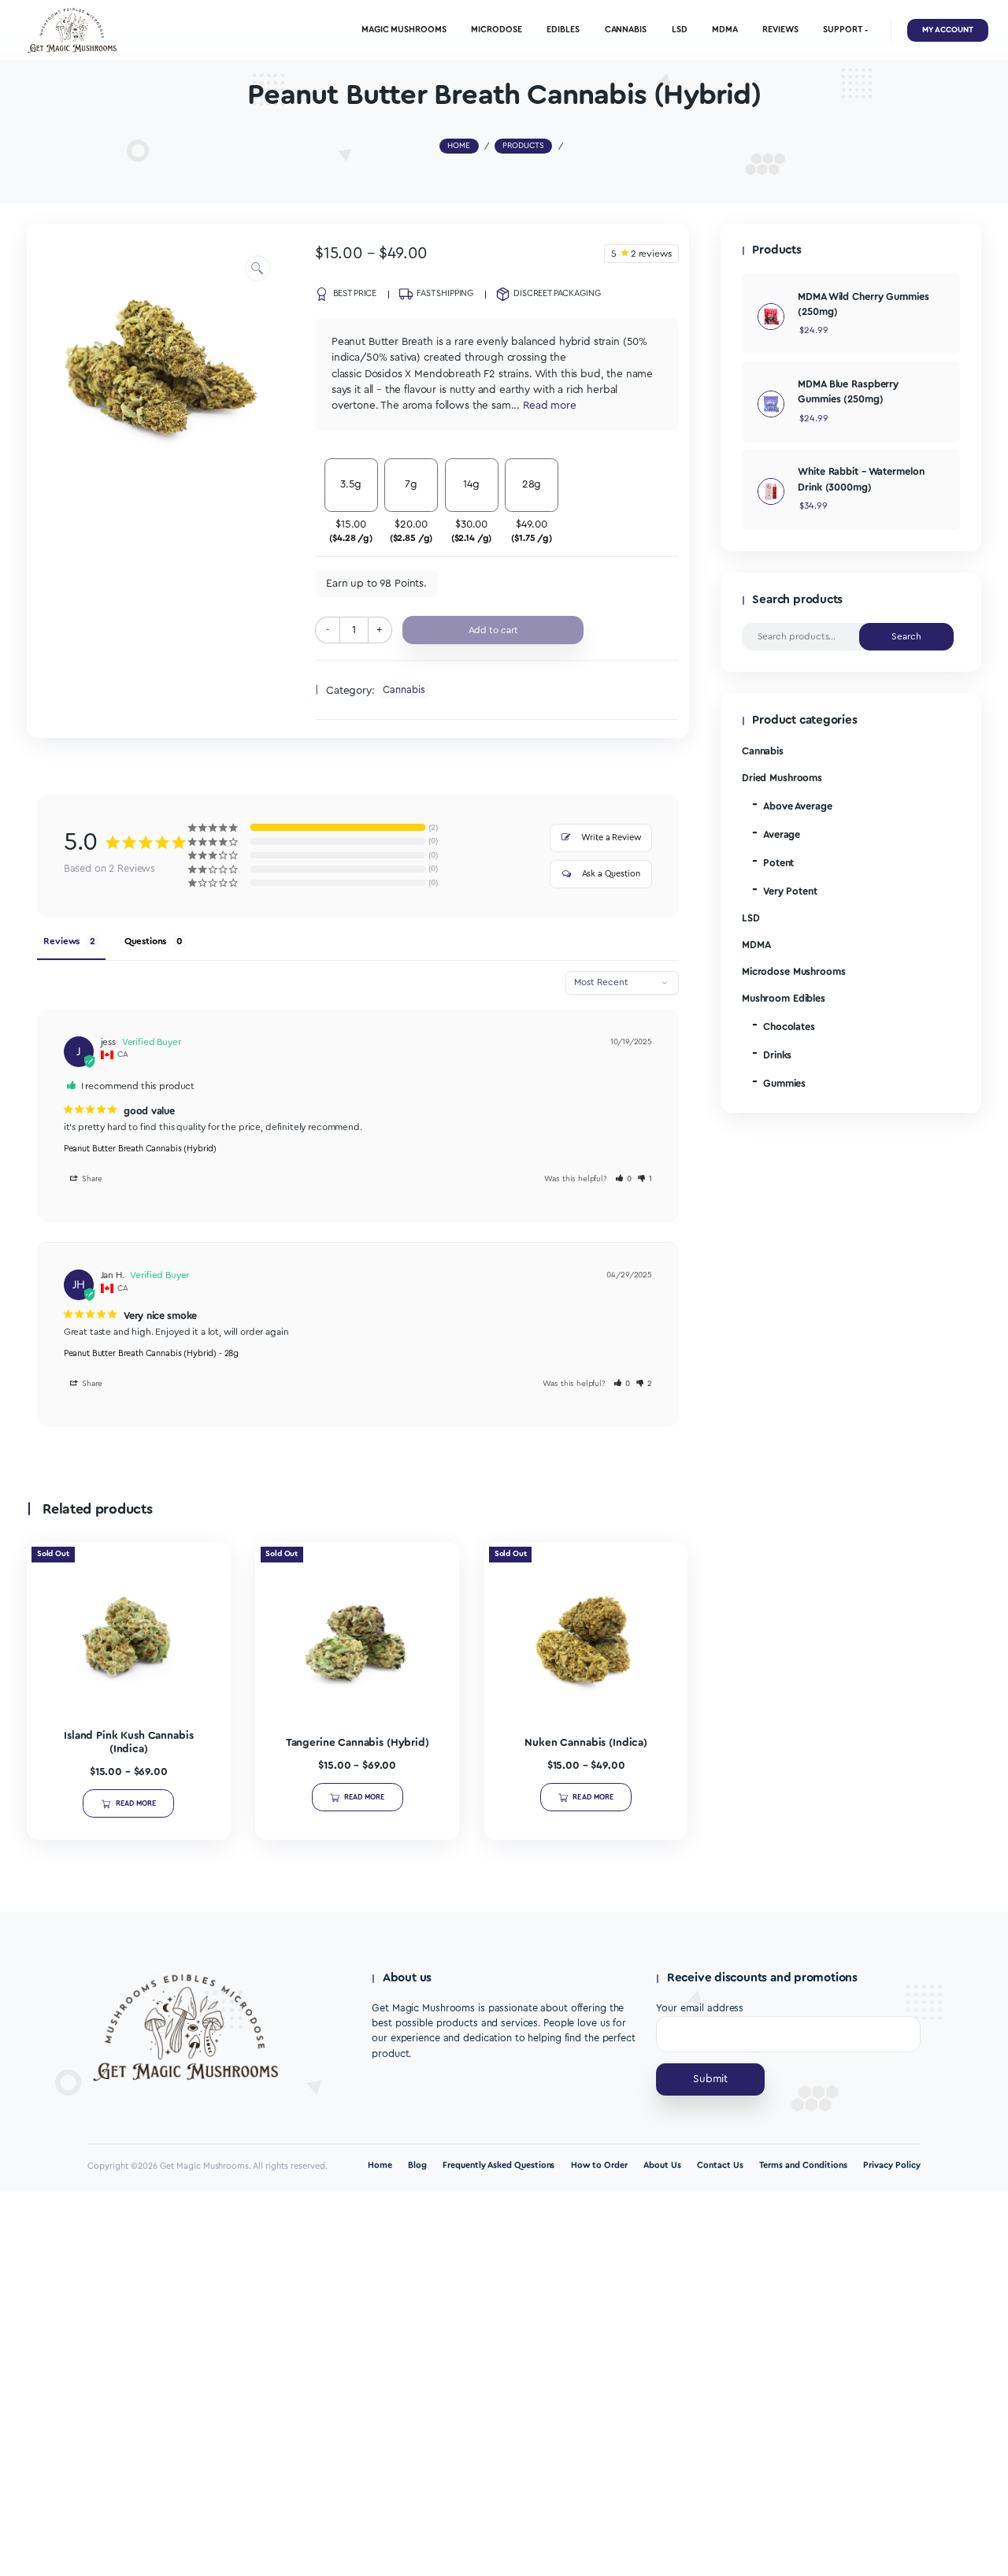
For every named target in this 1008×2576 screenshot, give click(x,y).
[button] (258, 268)
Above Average (797, 806)
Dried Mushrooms (782, 778)
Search (906, 636)
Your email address (700, 2008)
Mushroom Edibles (784, 999)
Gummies (784, 1084)
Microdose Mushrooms (794, 972)
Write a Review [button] (611, 838)
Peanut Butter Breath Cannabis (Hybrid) (140, 1149)
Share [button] (91, 1179)
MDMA (756, 945)
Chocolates (789, 1027)
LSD (751, 918)
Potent (778, 863)
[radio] (351, 501)
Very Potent (790, 891)
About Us (662, 2165)
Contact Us (720, 2165)
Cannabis (404, 690)
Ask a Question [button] (611, 874)
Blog (417, 2165)
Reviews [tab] (61, 941)
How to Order (599, 2165)
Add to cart (493, 630)
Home (380, 2165)
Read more (136, 1803)
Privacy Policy (892, 2165)
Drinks (777, 1055)
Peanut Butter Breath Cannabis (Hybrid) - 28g (151, 1353)
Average (782, 835)
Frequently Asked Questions (498, 2165)
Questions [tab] (146, 941)
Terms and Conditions (803, 2165)
